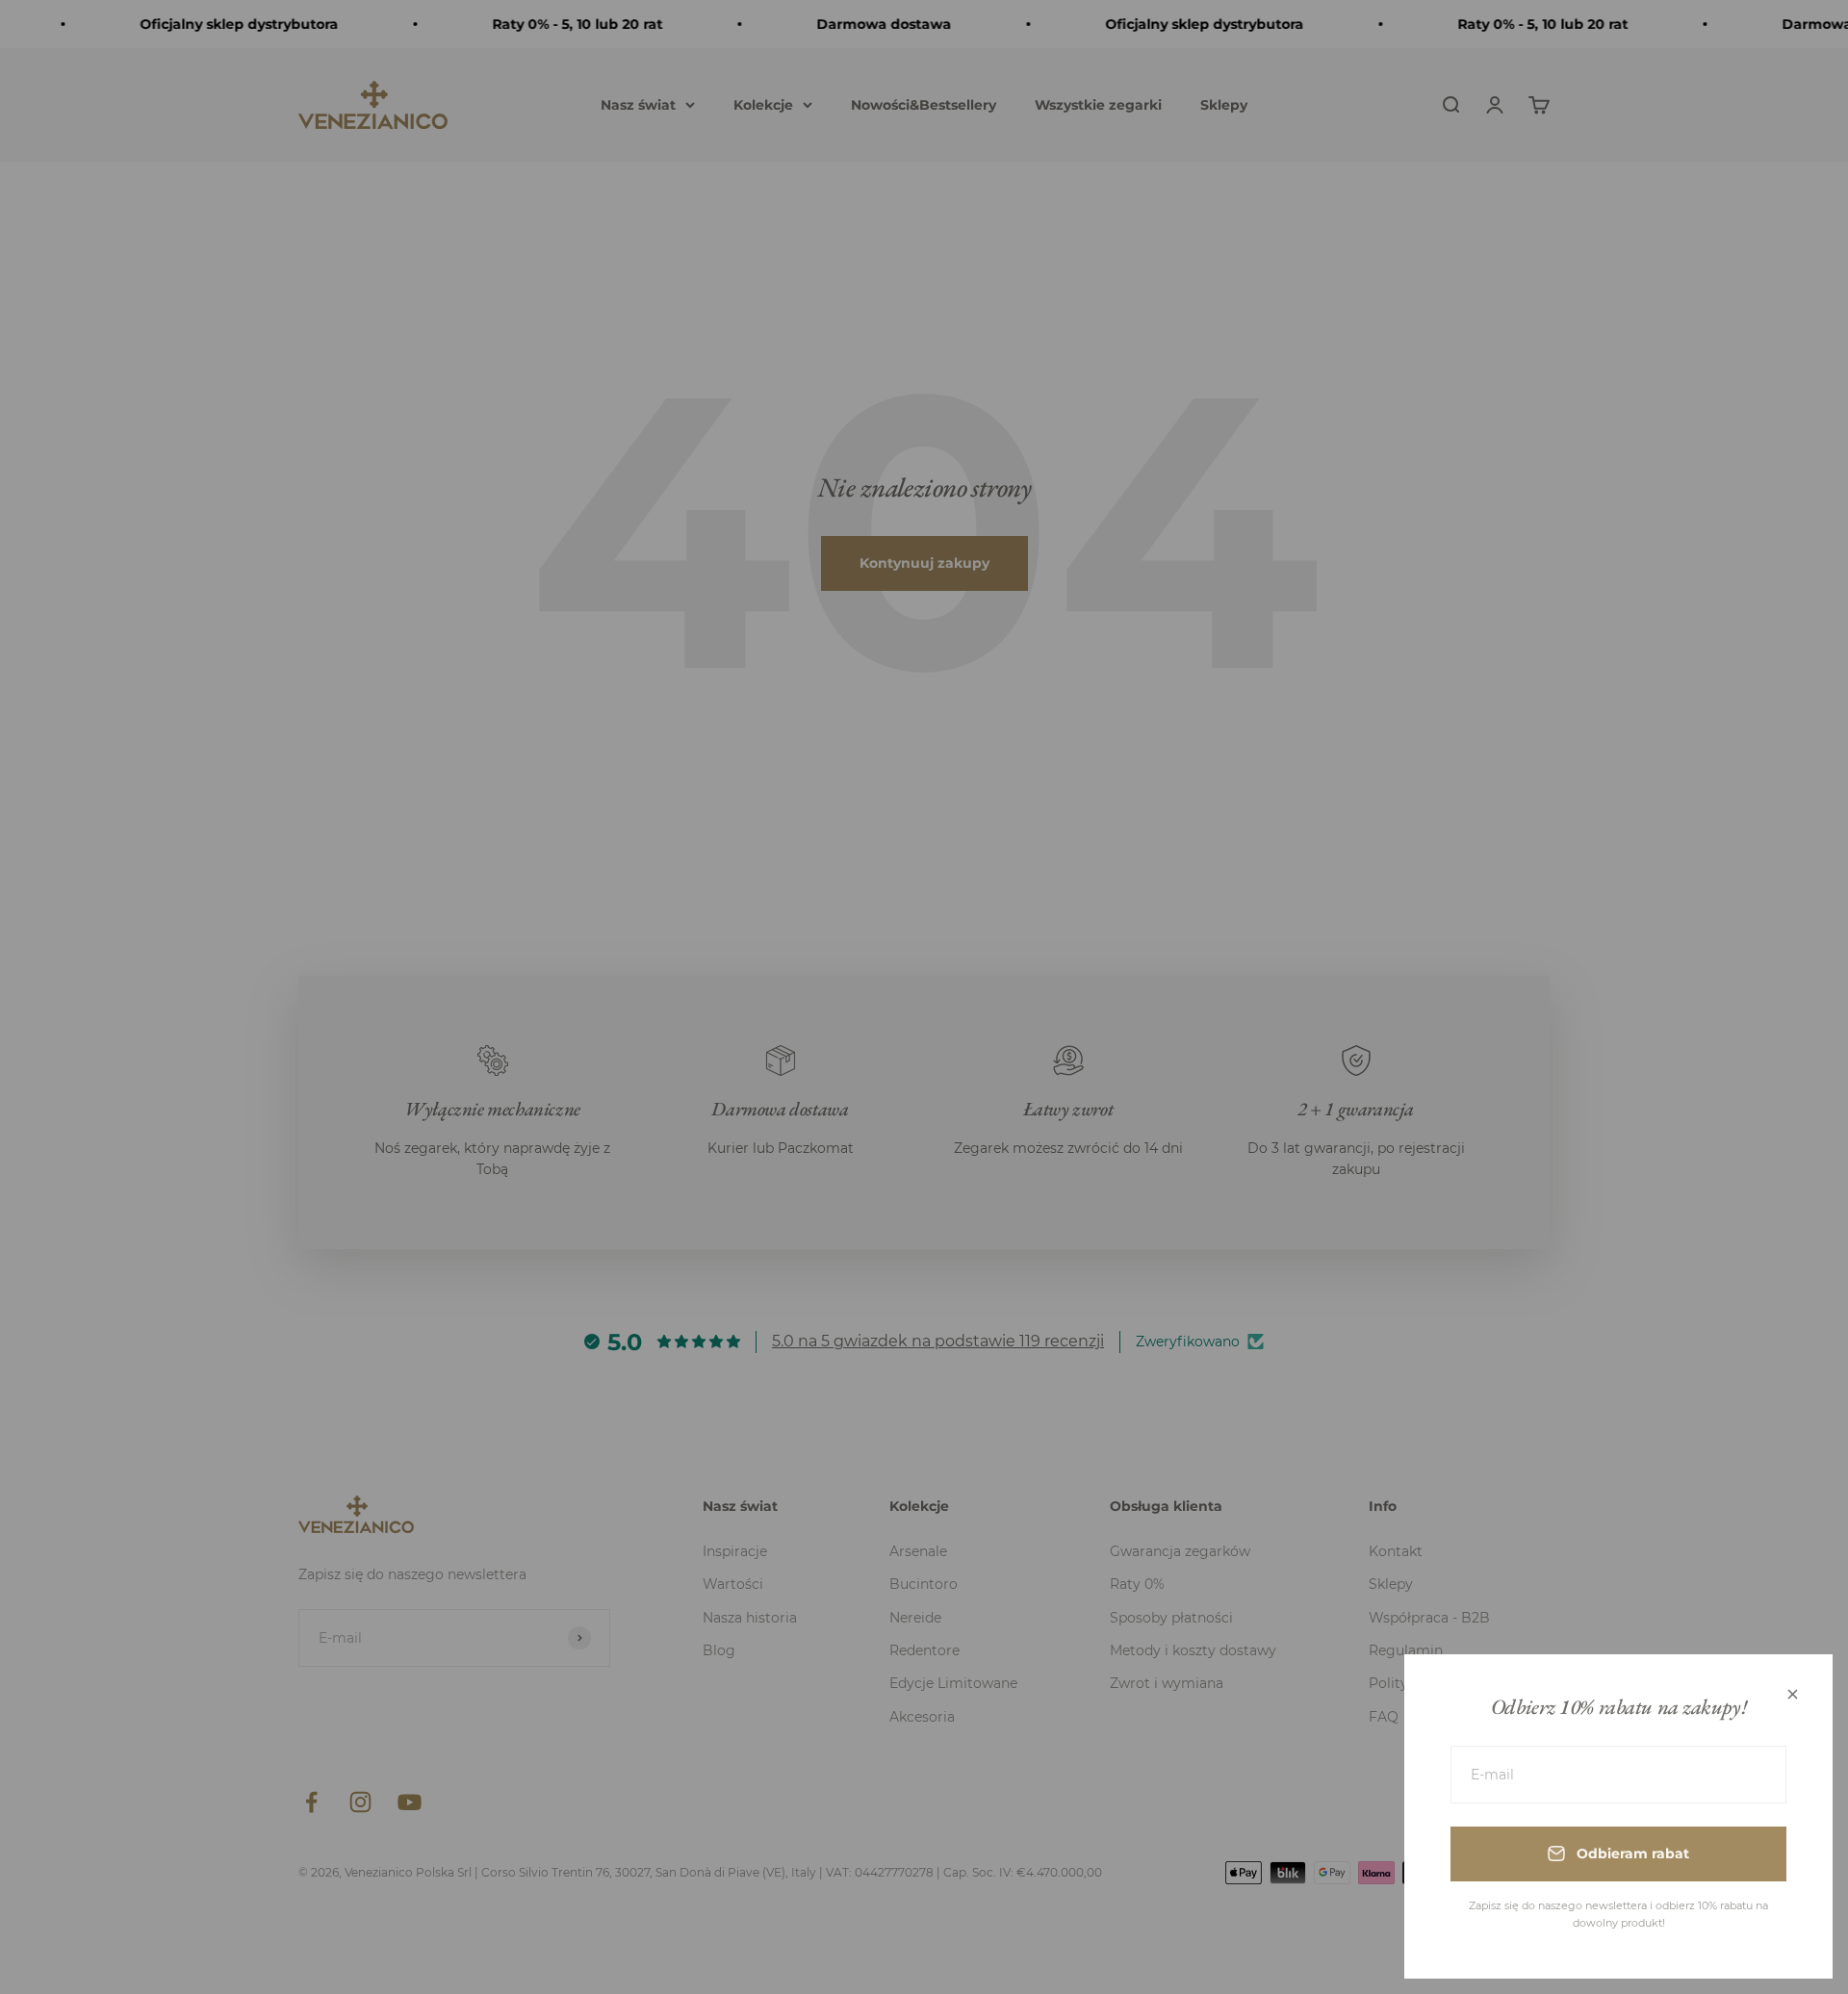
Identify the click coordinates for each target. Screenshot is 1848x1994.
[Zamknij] (1793, 1694)
